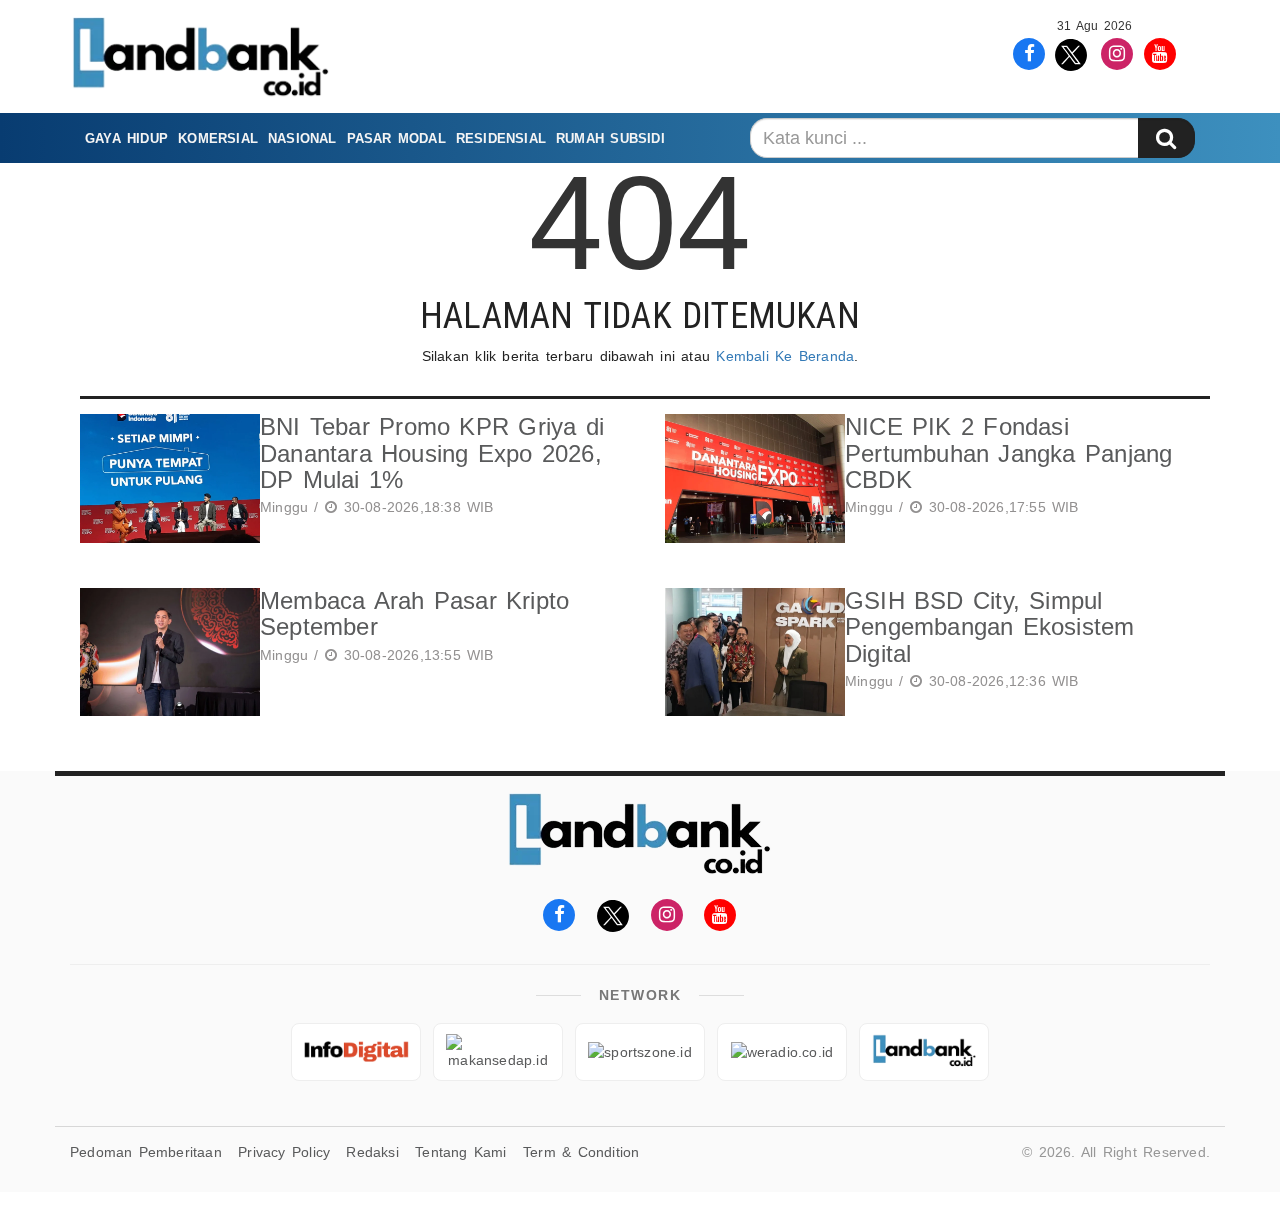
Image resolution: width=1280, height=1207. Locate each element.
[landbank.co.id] (924, 1052)
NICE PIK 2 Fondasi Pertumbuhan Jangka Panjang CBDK (1008, 453)
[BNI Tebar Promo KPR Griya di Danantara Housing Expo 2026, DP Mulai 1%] (165, 478)
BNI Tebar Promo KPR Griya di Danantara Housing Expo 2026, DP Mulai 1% (432, 453)
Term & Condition (581, 1152)
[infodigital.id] (356, 1052)
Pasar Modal (396, 138)
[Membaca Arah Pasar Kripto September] (165, 652)
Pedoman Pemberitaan (146, 1152)
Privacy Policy (284, 1152)
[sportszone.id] (640, 1052)
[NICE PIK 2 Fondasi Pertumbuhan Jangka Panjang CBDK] (750, 478)
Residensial (501, 138)
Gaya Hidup (126, 138)
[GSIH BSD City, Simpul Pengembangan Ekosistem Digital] (750, 652)
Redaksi (372, 1152)
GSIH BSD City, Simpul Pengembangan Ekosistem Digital (990, 627)
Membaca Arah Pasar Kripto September (414, 613)
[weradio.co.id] (782, 1052)
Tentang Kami (461, 1152)
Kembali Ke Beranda (785, 356)
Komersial (218, 138)
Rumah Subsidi (610, 138)
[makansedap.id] (498, 1052)
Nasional (302, 138)
